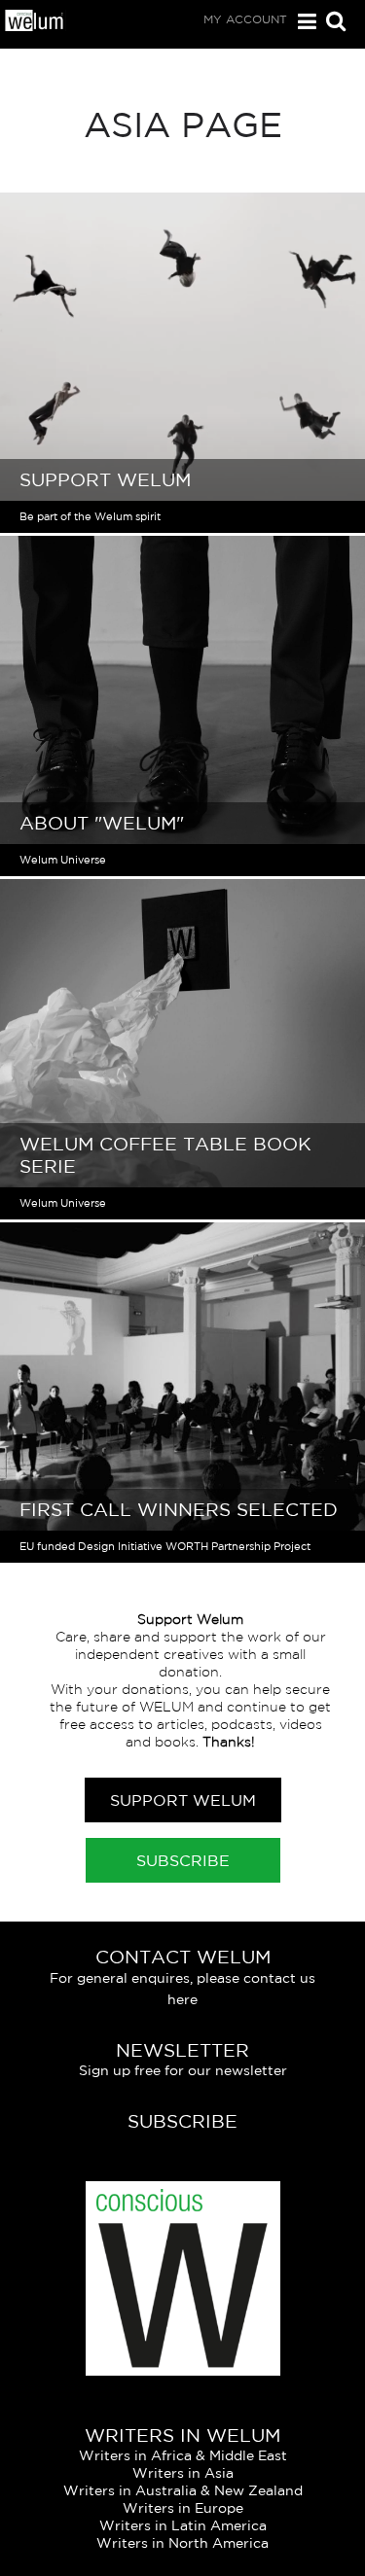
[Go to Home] (35, 26)
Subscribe (183, 1860)
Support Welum (183, 1800)
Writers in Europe (183, 2508)
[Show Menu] (302, 22)
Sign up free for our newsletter (183, 2070)
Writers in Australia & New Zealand (183, 2490)
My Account (245, 19)
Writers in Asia (183, 2473)
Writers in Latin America (183, 2525)
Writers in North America (182, 2543)
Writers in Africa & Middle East (183, 2455)
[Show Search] (331, 23)
